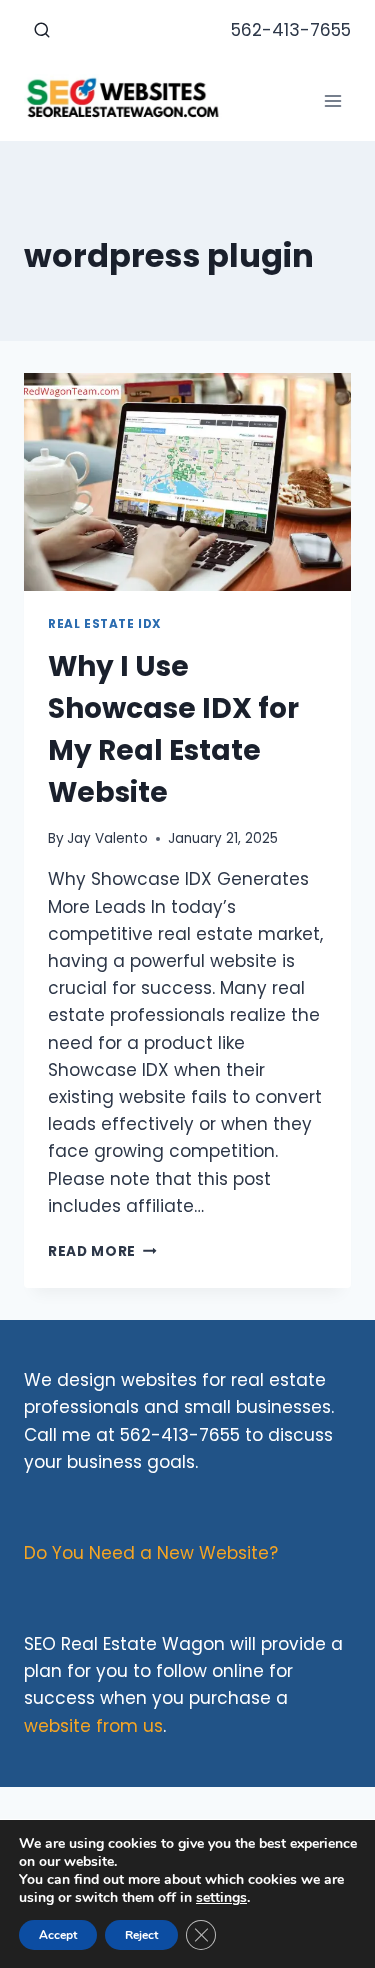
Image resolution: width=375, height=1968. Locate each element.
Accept (58, 1935)
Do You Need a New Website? (151, 1553)
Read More (102, 1251)
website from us (93, 1726)
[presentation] (187, 482)
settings (221, 1898)
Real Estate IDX (105, 624)
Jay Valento (107, 838)
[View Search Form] (42, 31)
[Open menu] (332, 101)
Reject (141, 1935)
